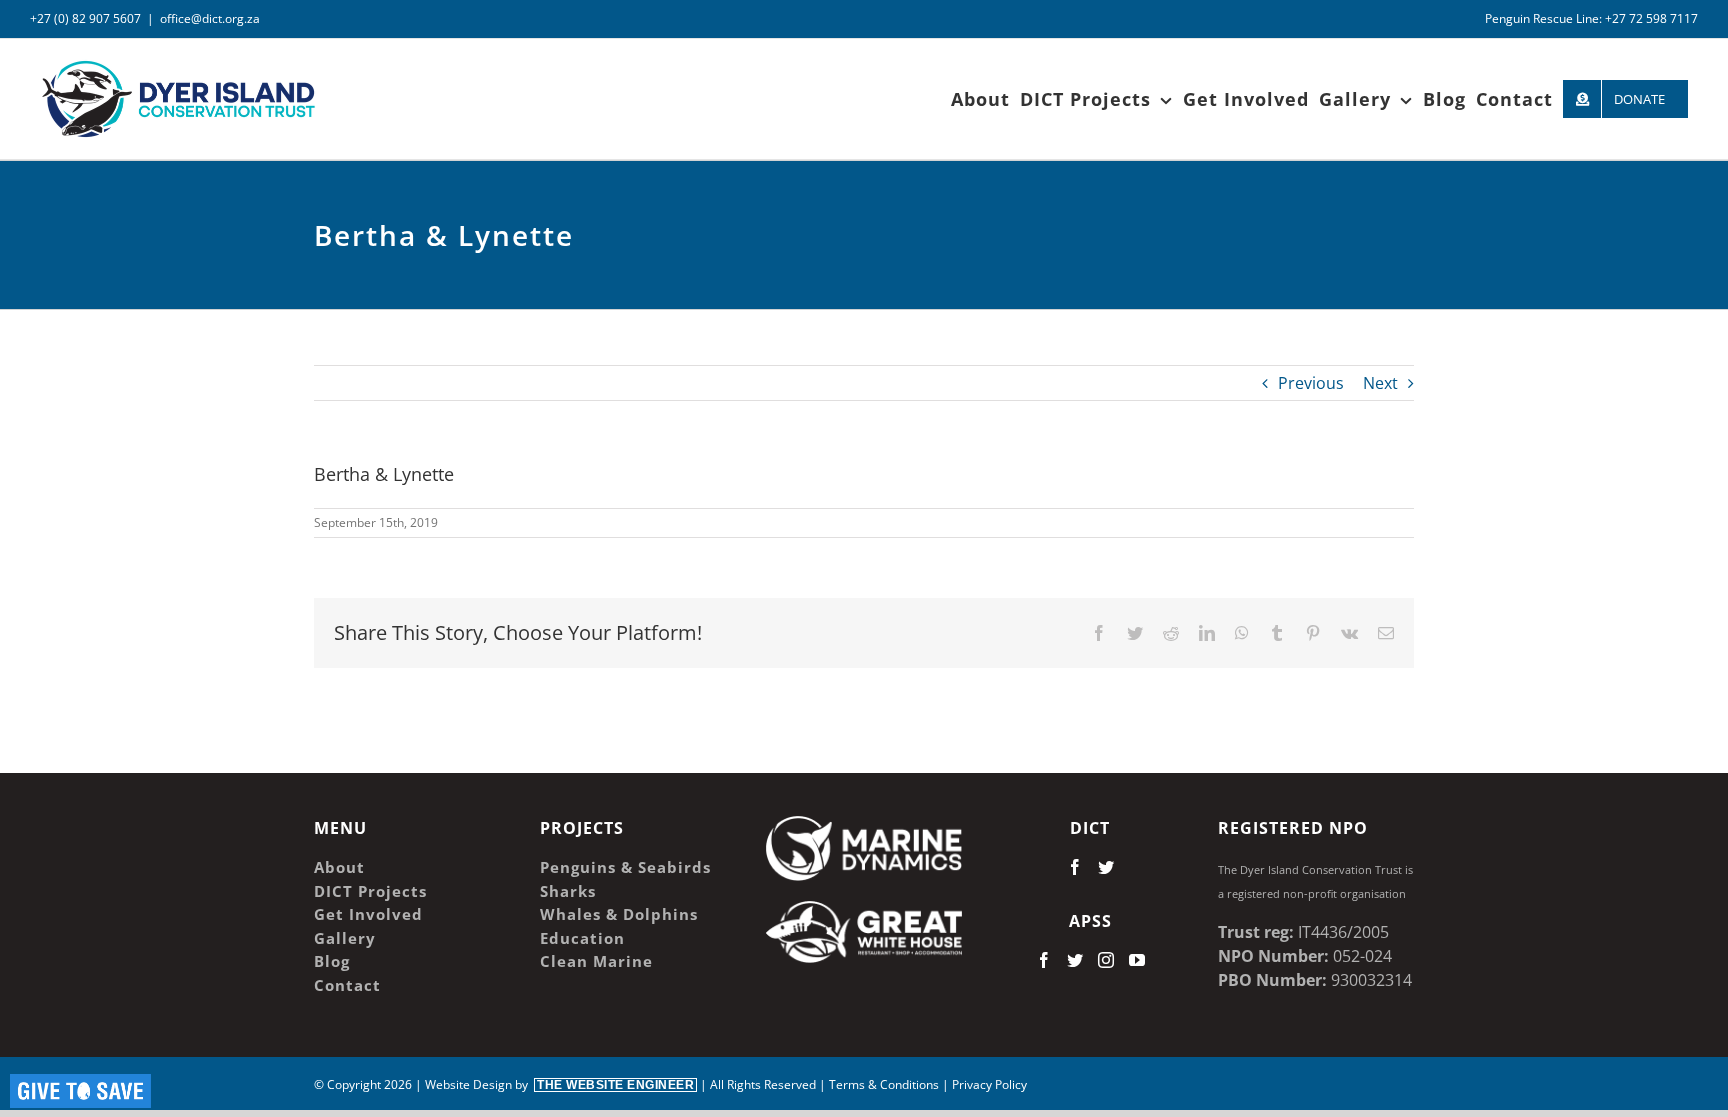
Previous (1311, 383)
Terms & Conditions (884, 1084)
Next (1380, 383)
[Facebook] (1075, 867)
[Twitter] (1106, 867)
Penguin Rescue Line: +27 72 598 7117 (1591, 18)
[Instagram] (1106, 960)
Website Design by (559, 1084)
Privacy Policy (989, 1084)
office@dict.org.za (210, 18)
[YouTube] (1137, 960)
